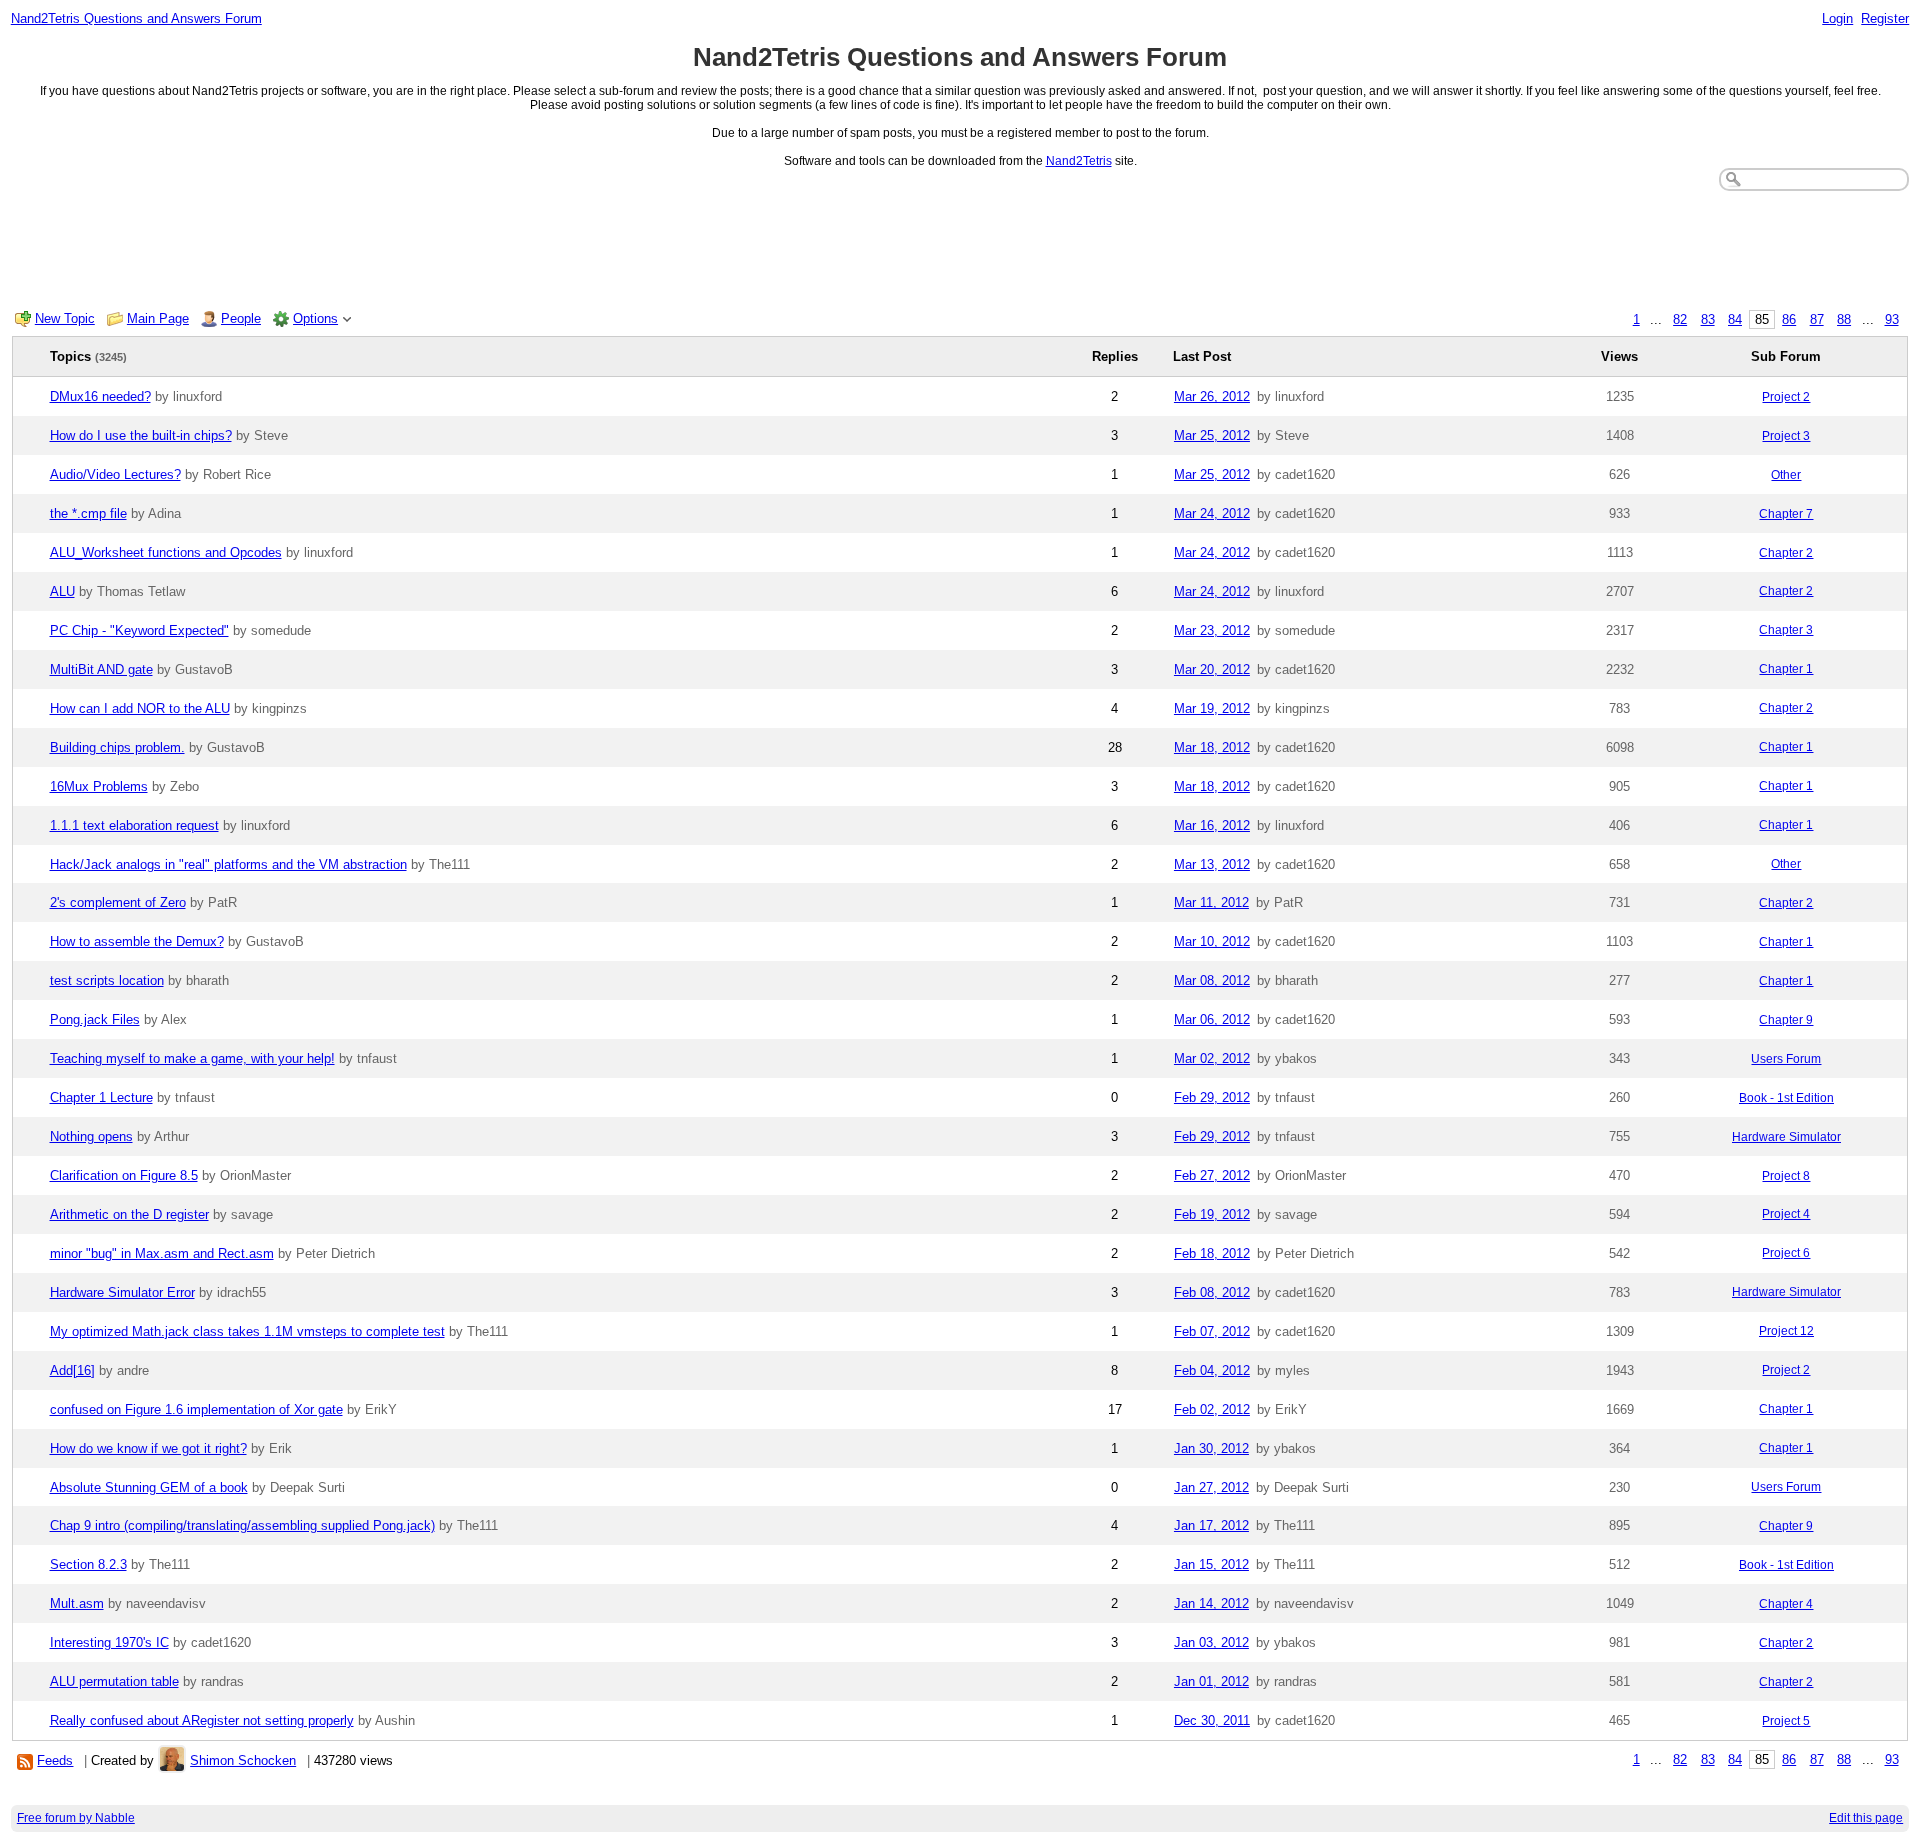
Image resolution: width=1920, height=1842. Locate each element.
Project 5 (1786, 1721)
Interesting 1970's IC (109, 1642)
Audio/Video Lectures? (115, 474)
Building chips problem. (117, 747)
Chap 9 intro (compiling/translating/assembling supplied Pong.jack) (242, 1525)
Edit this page (1866, 1818)
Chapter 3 (1786, 630)
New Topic (65, 318)
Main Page (158, 318)
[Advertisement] (960, 246)
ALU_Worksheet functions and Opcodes (166, 552)
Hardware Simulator (1786, 1137)
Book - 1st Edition (1786, 1098)
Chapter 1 (1786, 669)
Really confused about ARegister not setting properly (202, 1720)
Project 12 (1786, 1331)
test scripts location (107, 980)
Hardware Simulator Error (122, 1292)
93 (1892, 319)
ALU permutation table (114, 1681)
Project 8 (1786, 1176)
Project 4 (1786, 1214)
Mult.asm (77, 1603)
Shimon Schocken (243, 1760)
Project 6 (1786, 1253)
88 (1844, 319)
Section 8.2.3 (88, 1564)
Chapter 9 (1786, 1020)
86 (1789, 319)
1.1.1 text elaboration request (134, 825)
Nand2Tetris (1079, 161)
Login (1837, 18)
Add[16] (72, 1370)
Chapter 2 (1786, 553)
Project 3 (1786, 436)
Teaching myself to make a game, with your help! (192, 1058)
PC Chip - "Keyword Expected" (139, 630)
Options (315, 318)
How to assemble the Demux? (137, 941)
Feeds (55, 1760)
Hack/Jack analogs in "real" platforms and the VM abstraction (228, 864)
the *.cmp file (88, 513)
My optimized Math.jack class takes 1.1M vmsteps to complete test (247, 1331)
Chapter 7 (1786, 514)
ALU (62, 591)
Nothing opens (91, 1136)
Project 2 (1786, 397)
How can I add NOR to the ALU (140, 708)
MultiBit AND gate (101, 669)
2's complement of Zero (118, 902)
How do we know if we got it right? (148, 1448)
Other (1786, 475)
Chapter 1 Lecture (101, 1097)
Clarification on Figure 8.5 (124, 1175)
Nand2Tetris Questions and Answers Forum (136, 18)
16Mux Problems (99, 786)
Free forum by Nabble (76, 1818)
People (241, 318)
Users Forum (1786, 1059)
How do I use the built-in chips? (141, 435)
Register (1885, 18)
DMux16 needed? (100, 396)
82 (1680, 319)
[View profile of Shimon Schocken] (172, 1760)
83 (1708, 319)
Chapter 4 (1786, 1604)
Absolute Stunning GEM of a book (149, 1487)
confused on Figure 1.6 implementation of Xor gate (196, 1409)
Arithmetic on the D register (129, 1214)
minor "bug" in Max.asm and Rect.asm (162, 1253)
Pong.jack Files (95, 1019)
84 (1735, 319)
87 (1817, 319)
